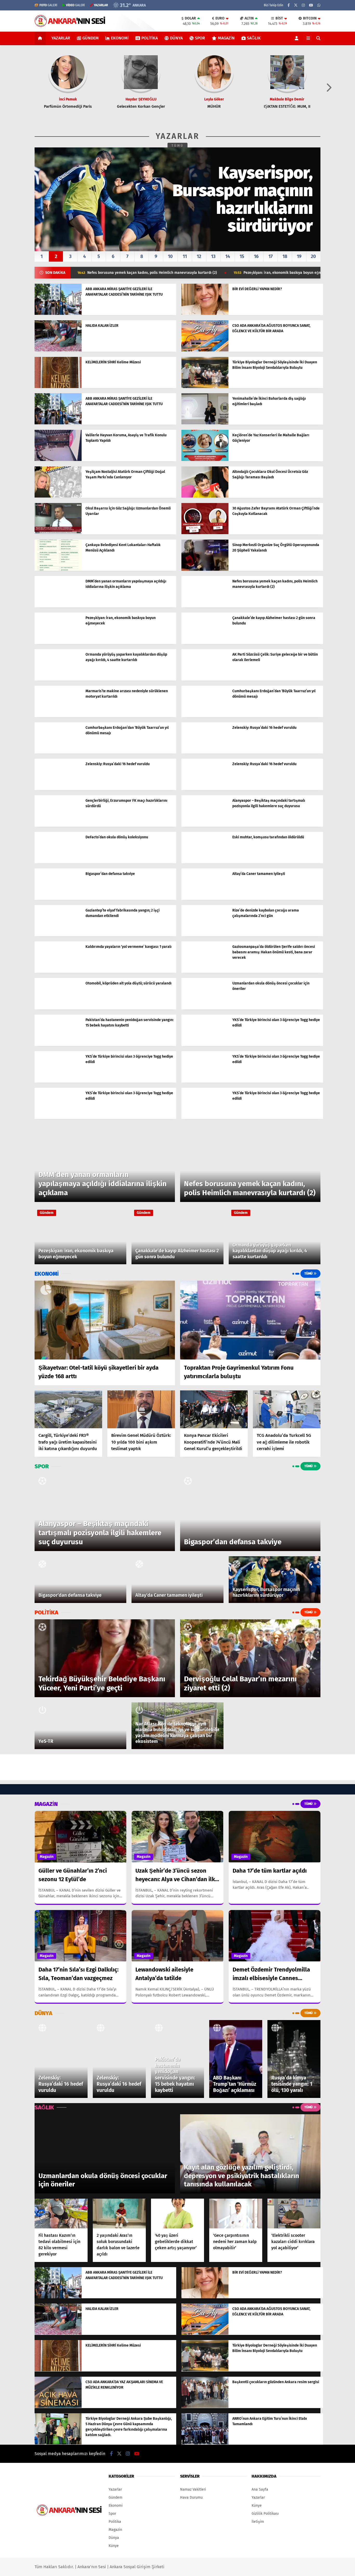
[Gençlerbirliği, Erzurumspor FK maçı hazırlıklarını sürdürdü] (58, 825)
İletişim (258, 2522)
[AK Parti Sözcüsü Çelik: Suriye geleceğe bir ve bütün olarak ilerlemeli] (205, 679)
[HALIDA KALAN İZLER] (58, 350)
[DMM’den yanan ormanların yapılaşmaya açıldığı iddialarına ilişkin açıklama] (58, 606)
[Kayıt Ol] (297, 38)
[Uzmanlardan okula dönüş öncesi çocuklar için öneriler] (205, 1008)
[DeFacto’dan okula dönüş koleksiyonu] (58, 862)
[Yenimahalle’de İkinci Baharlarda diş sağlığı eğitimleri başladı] (205, 423)
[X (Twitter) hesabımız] (296, 5)
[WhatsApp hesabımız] (319, 5)
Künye (114, 2546)
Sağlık (254, 38)
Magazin (226, 38)
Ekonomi (120, 38)
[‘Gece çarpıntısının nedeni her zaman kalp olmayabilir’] (236, 2214)
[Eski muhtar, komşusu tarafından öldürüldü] (205, 862)
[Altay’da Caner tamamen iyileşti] (205, 898)
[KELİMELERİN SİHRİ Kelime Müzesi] (58, 387)
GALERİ (48, 5)
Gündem (91, 38)
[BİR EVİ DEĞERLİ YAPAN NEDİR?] (205, 314)
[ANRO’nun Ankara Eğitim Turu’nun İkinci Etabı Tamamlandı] (205, 2443)
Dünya (176, 38)
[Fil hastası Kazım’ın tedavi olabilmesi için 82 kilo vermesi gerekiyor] (61, 2214)
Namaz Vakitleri (193, 2489)
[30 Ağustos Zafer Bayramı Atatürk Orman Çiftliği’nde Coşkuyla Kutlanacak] (205, 533)
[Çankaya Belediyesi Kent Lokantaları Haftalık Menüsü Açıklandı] (58, 570)
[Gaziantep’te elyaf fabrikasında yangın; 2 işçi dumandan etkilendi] (58, 935)
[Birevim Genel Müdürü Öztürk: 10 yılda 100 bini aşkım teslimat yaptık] (141, 1409)
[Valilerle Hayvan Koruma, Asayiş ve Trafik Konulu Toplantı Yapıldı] (58, 460)
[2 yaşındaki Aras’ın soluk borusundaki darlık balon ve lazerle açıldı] (119, 2214)
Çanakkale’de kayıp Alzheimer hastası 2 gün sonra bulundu (300, 273)
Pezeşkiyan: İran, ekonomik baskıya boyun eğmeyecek (180, 273)
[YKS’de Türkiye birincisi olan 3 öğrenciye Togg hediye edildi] (205, 1045)
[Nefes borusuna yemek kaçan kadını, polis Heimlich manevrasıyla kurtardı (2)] (205, 606)
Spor (200, 38)
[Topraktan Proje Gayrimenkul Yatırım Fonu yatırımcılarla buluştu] (250, 1320)
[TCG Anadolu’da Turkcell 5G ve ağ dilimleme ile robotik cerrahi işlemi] (287, 1409)
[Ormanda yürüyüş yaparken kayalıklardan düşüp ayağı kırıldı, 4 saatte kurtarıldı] (58, 679)
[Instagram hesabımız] (303, 5)
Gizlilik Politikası (265, 2514)
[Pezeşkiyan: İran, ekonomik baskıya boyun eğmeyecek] (58, 643)
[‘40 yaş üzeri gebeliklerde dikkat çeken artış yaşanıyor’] (177, 2214)
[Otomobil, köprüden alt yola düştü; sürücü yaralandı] (58, 1008)
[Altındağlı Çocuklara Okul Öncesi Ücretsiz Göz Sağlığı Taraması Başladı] (205, 496)
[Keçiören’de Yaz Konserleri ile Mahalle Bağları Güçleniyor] (205, 460)
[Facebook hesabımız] (289, 5)
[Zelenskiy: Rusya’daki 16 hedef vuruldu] (205, 752)
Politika (150, 38)
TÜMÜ (178, 146)
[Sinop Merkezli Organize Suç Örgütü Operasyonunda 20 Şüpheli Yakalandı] (205, 570)
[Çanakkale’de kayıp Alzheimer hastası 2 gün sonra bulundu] (205, 643)
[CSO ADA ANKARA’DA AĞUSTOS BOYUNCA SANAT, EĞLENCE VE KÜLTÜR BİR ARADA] (205, 350)
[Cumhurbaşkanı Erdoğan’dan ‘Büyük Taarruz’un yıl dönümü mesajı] (205, 716)
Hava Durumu (191, 2497)
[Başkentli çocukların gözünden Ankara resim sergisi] (205, 2407)
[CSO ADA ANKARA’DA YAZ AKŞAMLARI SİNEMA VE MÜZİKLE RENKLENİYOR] (58, 2407)
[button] (41, 38)
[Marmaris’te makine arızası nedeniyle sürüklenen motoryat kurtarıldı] (58, 716)
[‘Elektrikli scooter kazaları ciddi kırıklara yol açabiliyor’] (294, 2214)
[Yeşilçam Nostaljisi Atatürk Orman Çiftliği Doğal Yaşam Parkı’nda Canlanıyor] (58, 496)
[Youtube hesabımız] (311, 5)
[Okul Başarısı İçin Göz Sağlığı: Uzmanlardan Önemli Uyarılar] (58, 533)
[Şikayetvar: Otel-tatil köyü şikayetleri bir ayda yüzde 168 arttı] (105, 1320)
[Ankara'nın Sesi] (70, 25)
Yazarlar (61, 38)
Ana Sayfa (260, 2489)
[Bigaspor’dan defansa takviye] (58, 898)
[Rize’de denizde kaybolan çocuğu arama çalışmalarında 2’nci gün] (205, 935)
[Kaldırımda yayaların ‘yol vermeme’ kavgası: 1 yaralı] (58, 971)
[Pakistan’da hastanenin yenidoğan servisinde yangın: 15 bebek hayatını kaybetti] (58, 1045)
